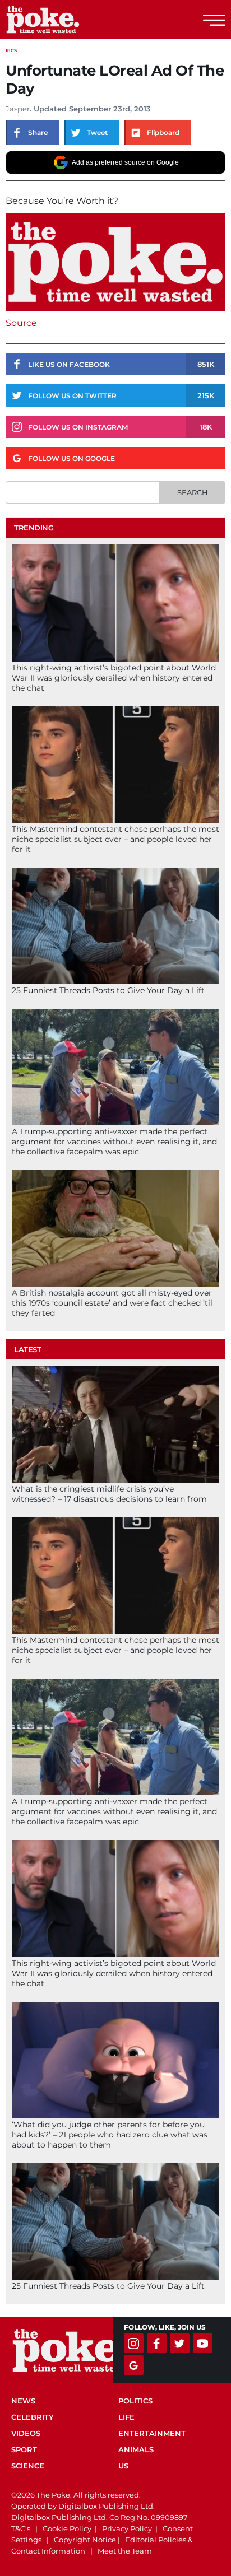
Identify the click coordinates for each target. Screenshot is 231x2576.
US (123, 2466)
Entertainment (152, 2433)
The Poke (70, 20)
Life (126, 2417)
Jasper (18, 109)
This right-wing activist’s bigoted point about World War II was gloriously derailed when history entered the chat (114, 678)
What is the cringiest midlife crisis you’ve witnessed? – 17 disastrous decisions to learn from (109, 1494)
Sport (24, 2449)
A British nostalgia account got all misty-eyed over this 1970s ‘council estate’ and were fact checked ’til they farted (112, 1303)
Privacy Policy (127, 2528)
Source (21, 323)
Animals (136, 2449)
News (23, 2401)
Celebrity (33, 2417)
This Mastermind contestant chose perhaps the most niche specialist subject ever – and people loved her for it (115, 839)
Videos (26, 2433)
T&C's (21, 2528)
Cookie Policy (67, 2528)
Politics (135, 2401)
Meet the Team (125, 2551)
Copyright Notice (85, 2540)
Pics (11, 50)
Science (28, 2466)
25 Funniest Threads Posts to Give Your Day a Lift (108, 990)
